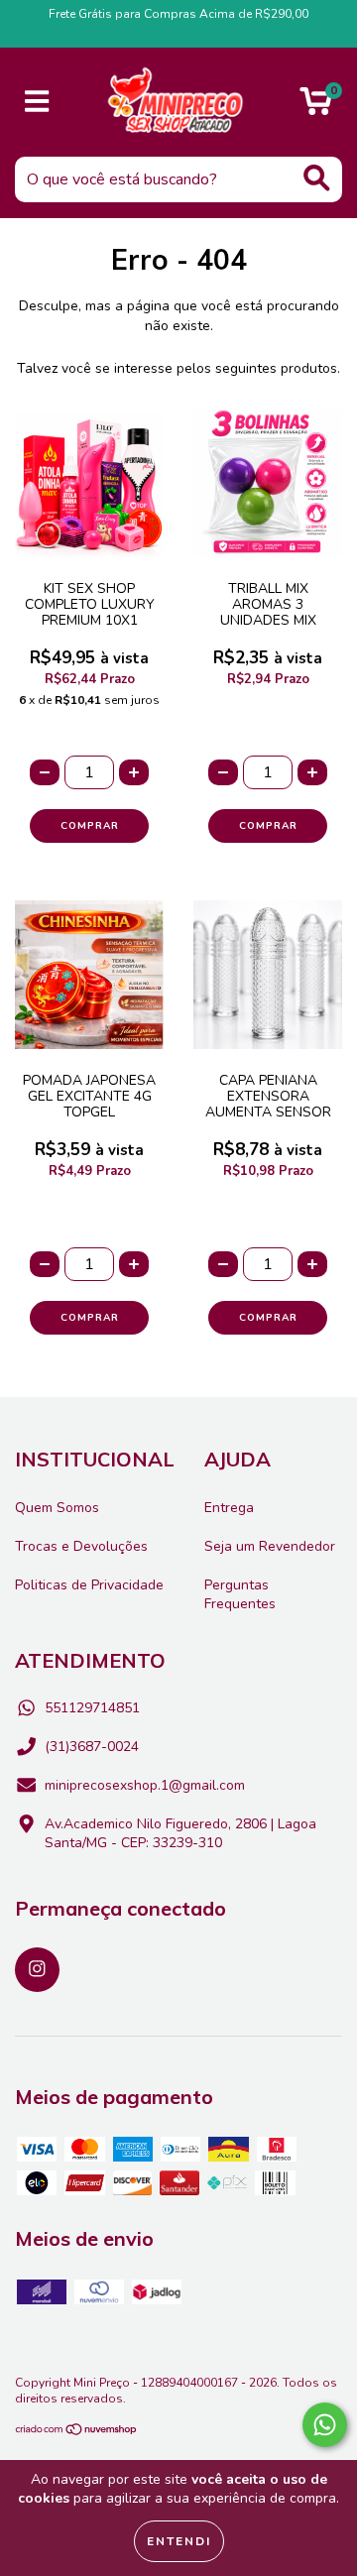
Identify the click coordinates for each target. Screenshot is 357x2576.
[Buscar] (317, 178)
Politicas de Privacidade (89, 1585)
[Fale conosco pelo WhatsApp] (325, 2425)
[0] (316, 108)
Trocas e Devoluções (81, 1546)
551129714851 (92, 1708)
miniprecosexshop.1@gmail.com (145, 1785)
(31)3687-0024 (92, 1747)
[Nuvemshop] (77, 2432)
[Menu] (37, 102)
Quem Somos (57, 1508)
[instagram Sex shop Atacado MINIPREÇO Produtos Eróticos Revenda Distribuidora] (37, 1970)
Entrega (229, 1508)
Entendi (179, 2541)
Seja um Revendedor (270, 1546)
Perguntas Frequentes (240, 1594)
